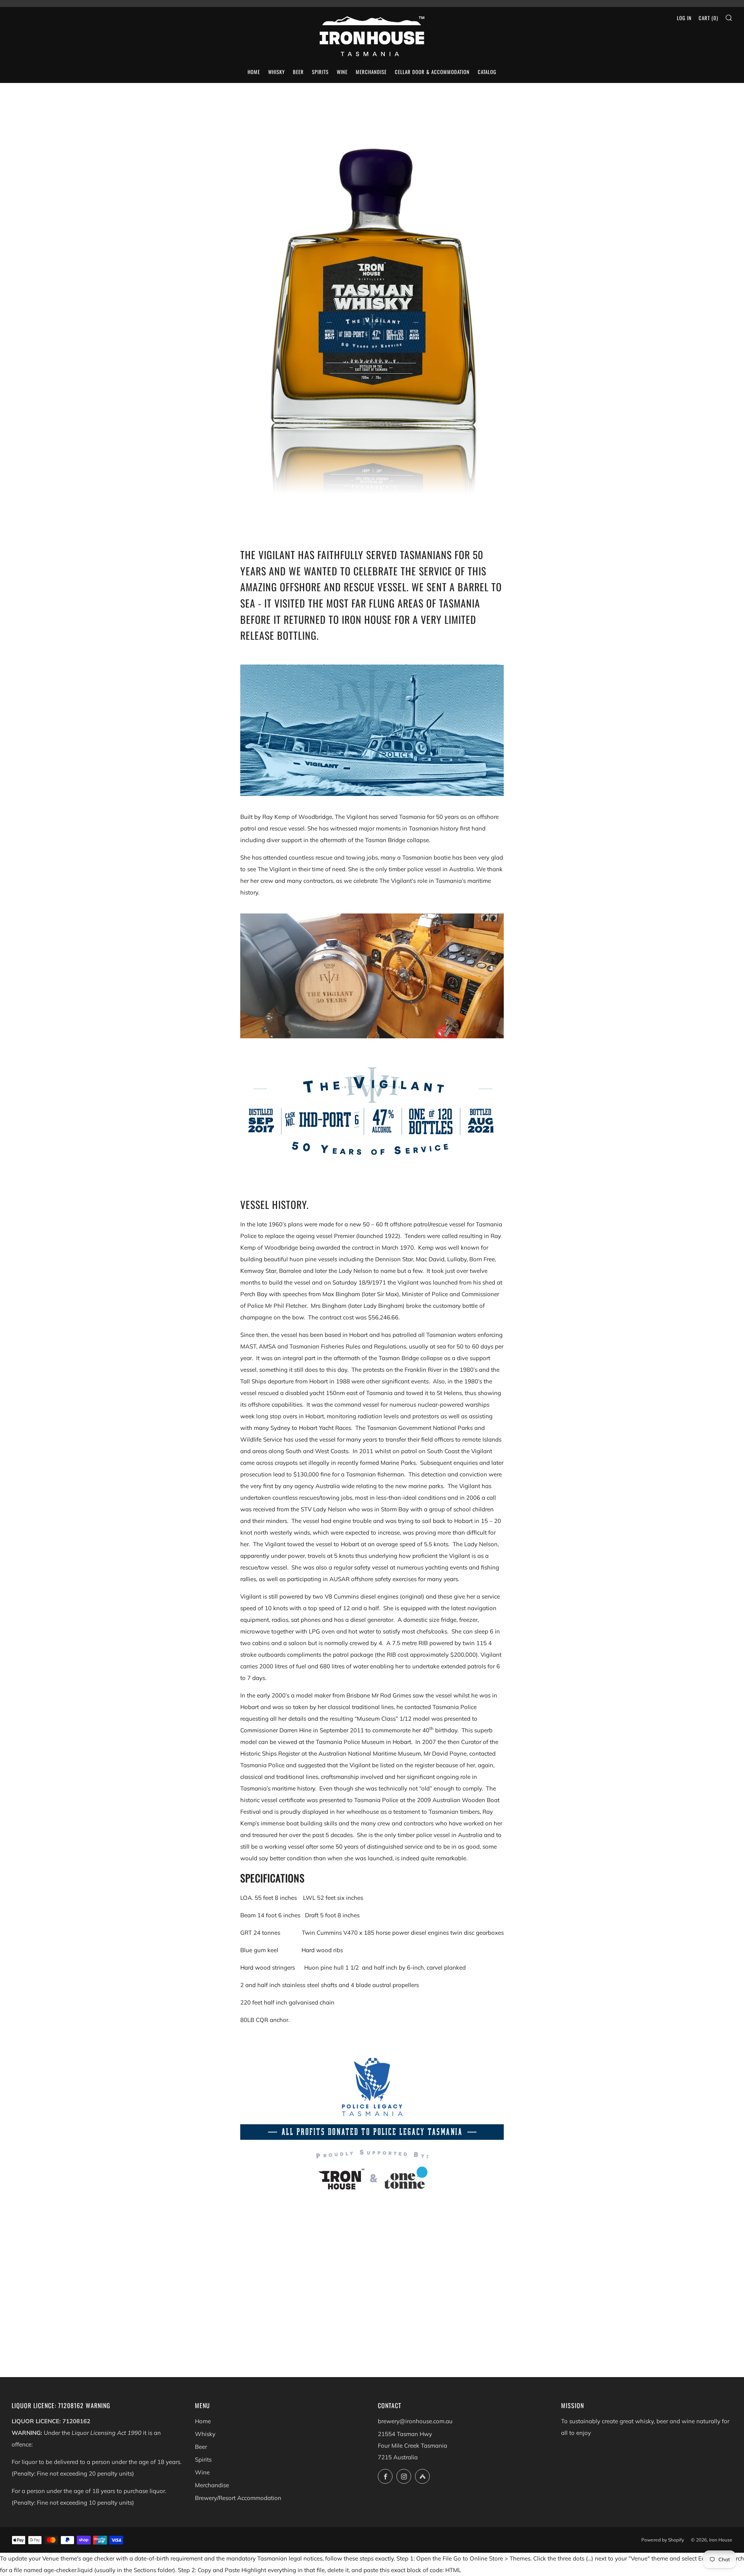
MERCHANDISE (371, 72)
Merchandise (212, 2485)
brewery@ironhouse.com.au (415, 2421)
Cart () (708, 18)
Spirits (203, 2459)
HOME (254, 72)
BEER (298, 72)
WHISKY (276, 72)
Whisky (205, 2434)
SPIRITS (320, 72)
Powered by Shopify (663, 2540)
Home (203, 2421)
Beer (201, 2447)
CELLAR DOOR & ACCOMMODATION (432, 72)
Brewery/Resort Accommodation (238, 2498)
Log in (684, 18)
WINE (342, 72)
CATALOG (487, 72)
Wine (202, 2472)
